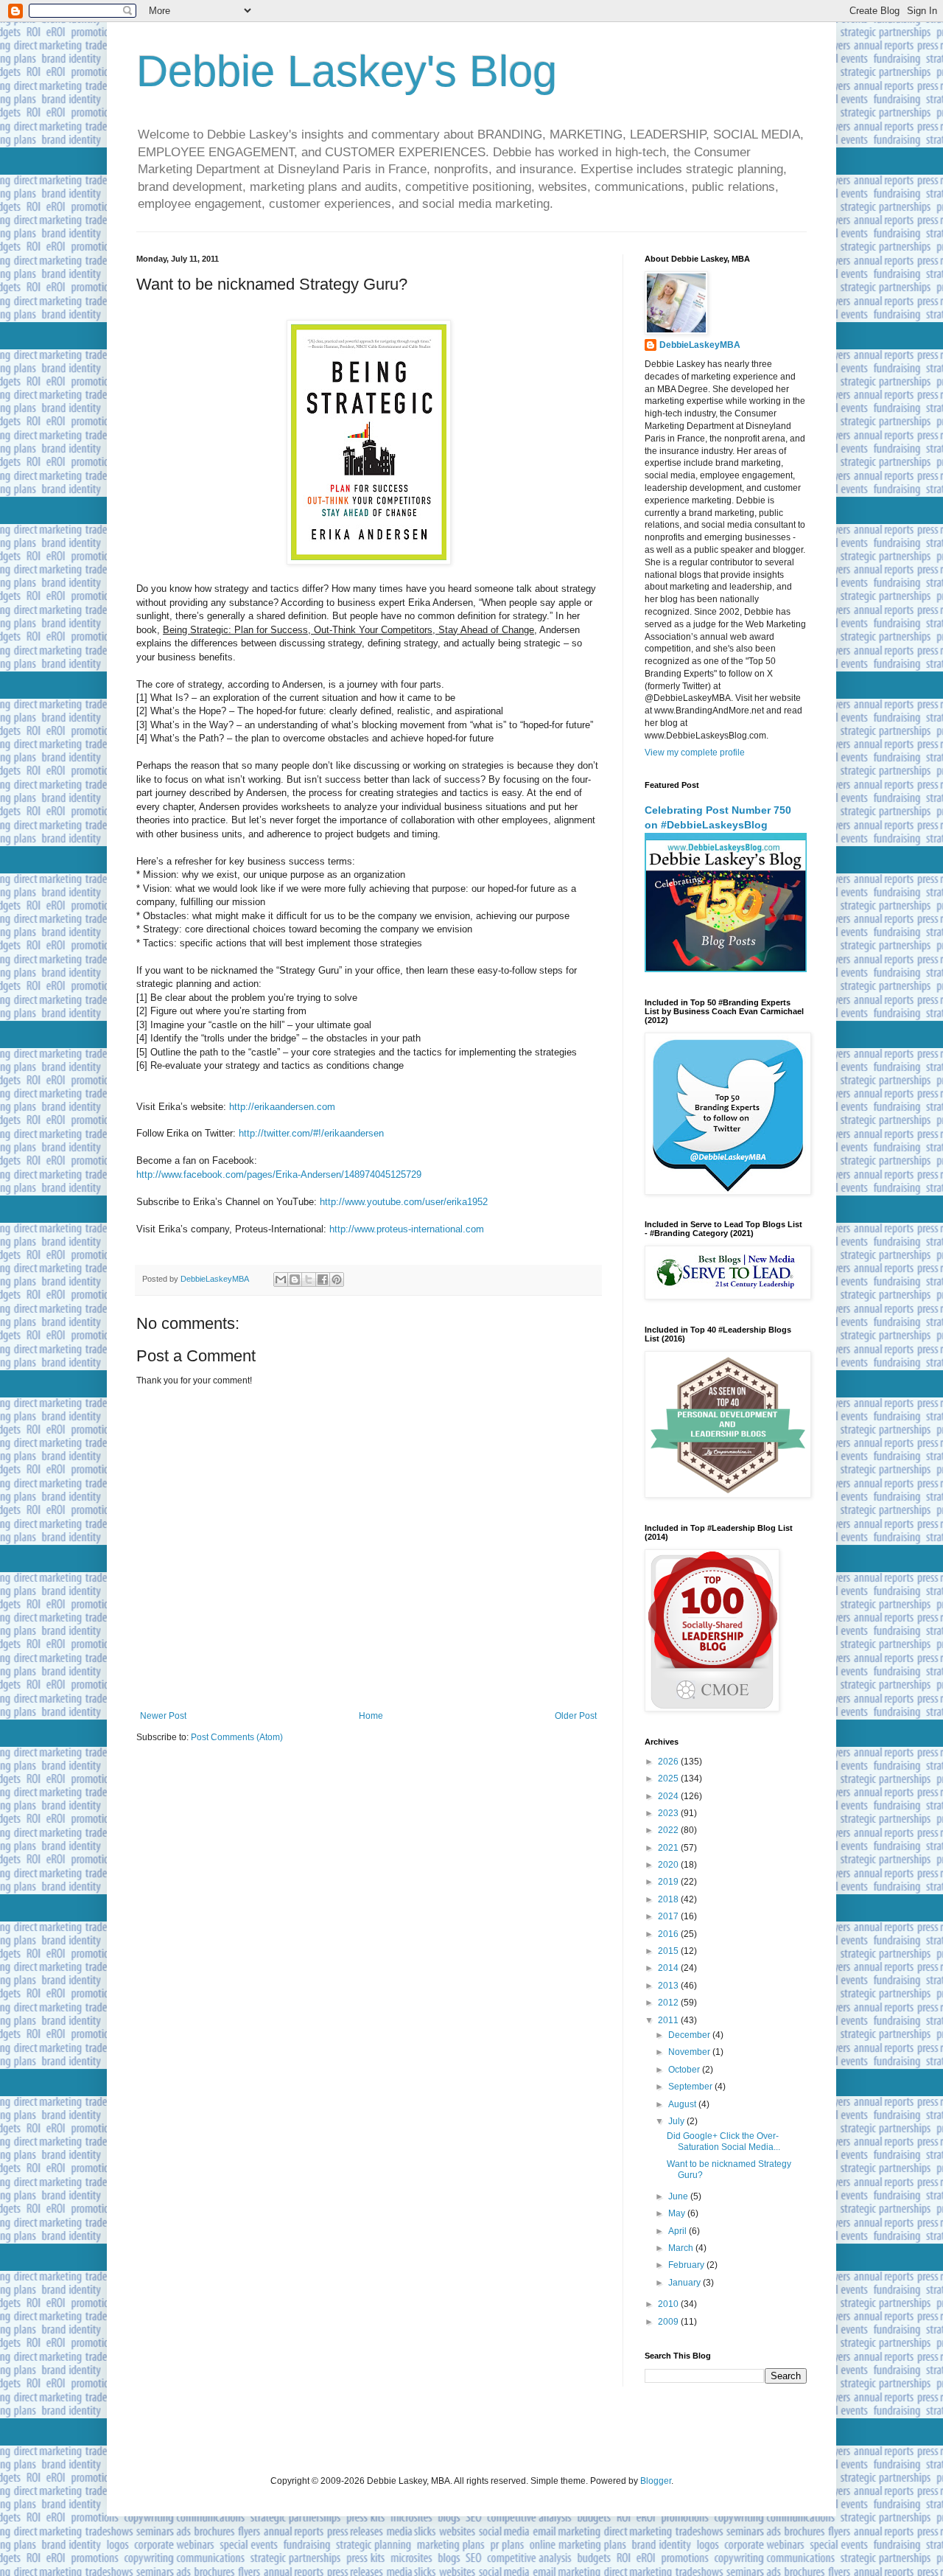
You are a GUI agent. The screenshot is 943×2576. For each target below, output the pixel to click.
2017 (669, 1916)
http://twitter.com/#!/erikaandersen (311, 1133)
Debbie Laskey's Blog (347, 71)
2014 (669, 1968)
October (685, 2070)
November (690, 2052)
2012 (669, 2003)
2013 (669, 1986)
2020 (669, 1865)
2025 (669, 1779)
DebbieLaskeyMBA (700, 345)
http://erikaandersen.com (282, 1107)
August (683, 2104)
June (679, 2196)
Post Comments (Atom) (237, 1737)
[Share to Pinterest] (337, 1280)
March (682, 2248)
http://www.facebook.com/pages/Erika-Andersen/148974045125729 (279, 1174)
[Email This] (281, 1280)
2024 (669, 1796)
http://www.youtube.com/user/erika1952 (404, 1202)
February (687, 2265)
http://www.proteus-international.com (407, 1229)
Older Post (576, 1716)
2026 (669, 1762)
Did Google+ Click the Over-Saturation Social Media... (723, 2141)
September (691, 2087)
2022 (669, 1830)
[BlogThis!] (295, 1280)
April (679, 2231)
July (677, 2121)
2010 (669, 2304)
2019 (669, 1882)
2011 (669, 2020)
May (678, 2213)
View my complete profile (695, 753)
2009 (669, 2322)
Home (371, 1716)
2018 (669, 1899)
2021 (669, 1848)
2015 (669, 1951)
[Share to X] (309, 1280)
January (686, 2283)
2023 (669, 1813)
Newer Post (163, 1716)
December (690, 2035)
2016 (669, 1934)
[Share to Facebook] (323, 1280)
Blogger (656, 2481)
